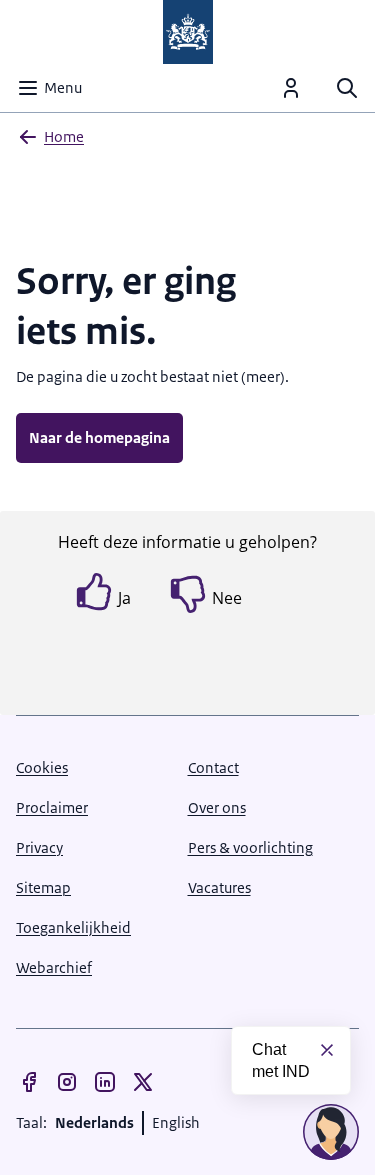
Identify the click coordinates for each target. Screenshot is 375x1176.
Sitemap (43, 887)
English (176, 1122)
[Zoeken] (347, 88)
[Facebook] (29, 1082)
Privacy (39, 847)
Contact (213, 767)
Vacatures (219, 887)
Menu (63, 87)
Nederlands (94, 1122)
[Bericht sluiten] (327, 1050)
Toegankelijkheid (73, 927)
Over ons (217, 807)
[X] (143, 1082)
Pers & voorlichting (250, 847)
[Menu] (291, 88)
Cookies (42, 767)
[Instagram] (67, 1082)
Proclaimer (52, 807)
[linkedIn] (105, 1082)
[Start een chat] (331, 1132)
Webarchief (54, 967)
